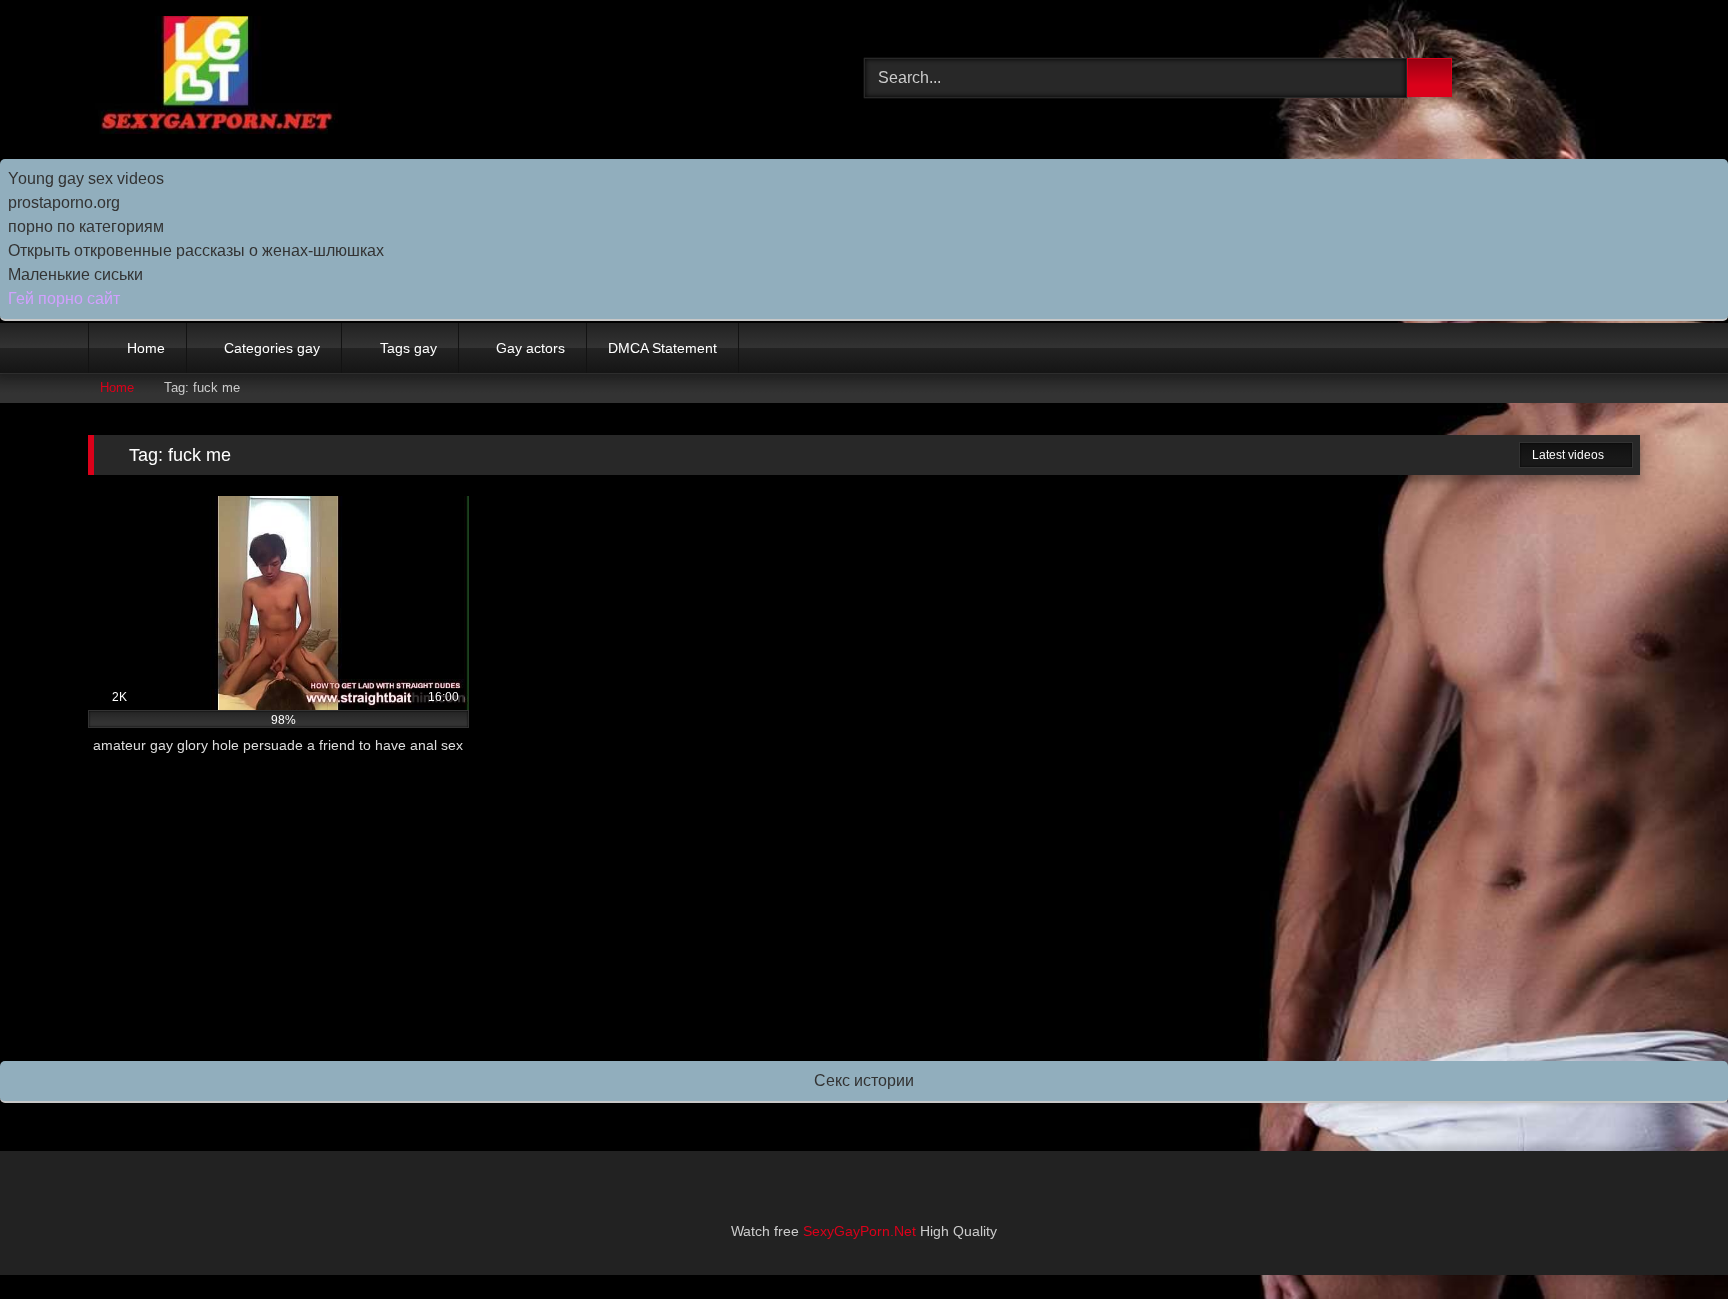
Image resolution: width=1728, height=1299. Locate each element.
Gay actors (530, 348)
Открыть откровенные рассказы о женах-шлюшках (196, 250)
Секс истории (864, 1080)
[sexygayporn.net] (213, 78)
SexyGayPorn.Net (859, 1231)
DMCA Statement (662, 348)
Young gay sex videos (86, 178)
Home (146, 348)
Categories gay (272, 348)
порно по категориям (86, 226)
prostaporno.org (64, 202)
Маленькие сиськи (75, 274)
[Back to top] (1668, 1239)
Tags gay (408, 348)
